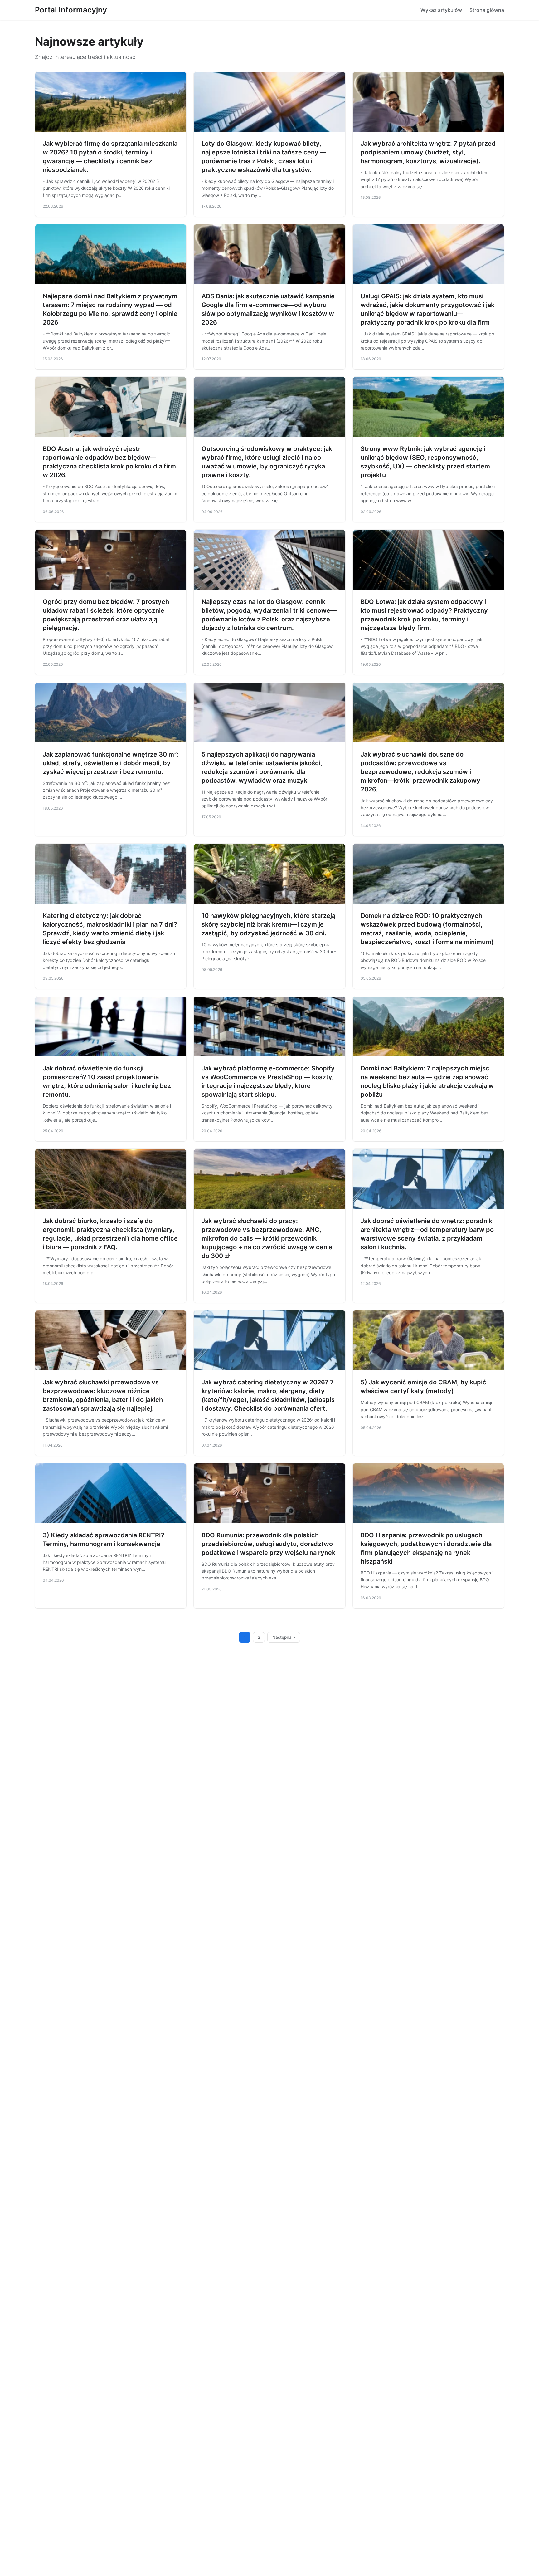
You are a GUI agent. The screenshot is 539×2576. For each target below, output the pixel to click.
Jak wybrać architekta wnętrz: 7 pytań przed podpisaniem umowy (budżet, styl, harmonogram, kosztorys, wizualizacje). (428, 152)
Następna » (284, 1637)
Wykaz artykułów (441, 10)
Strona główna (487, 10)
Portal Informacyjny (71, 10)
